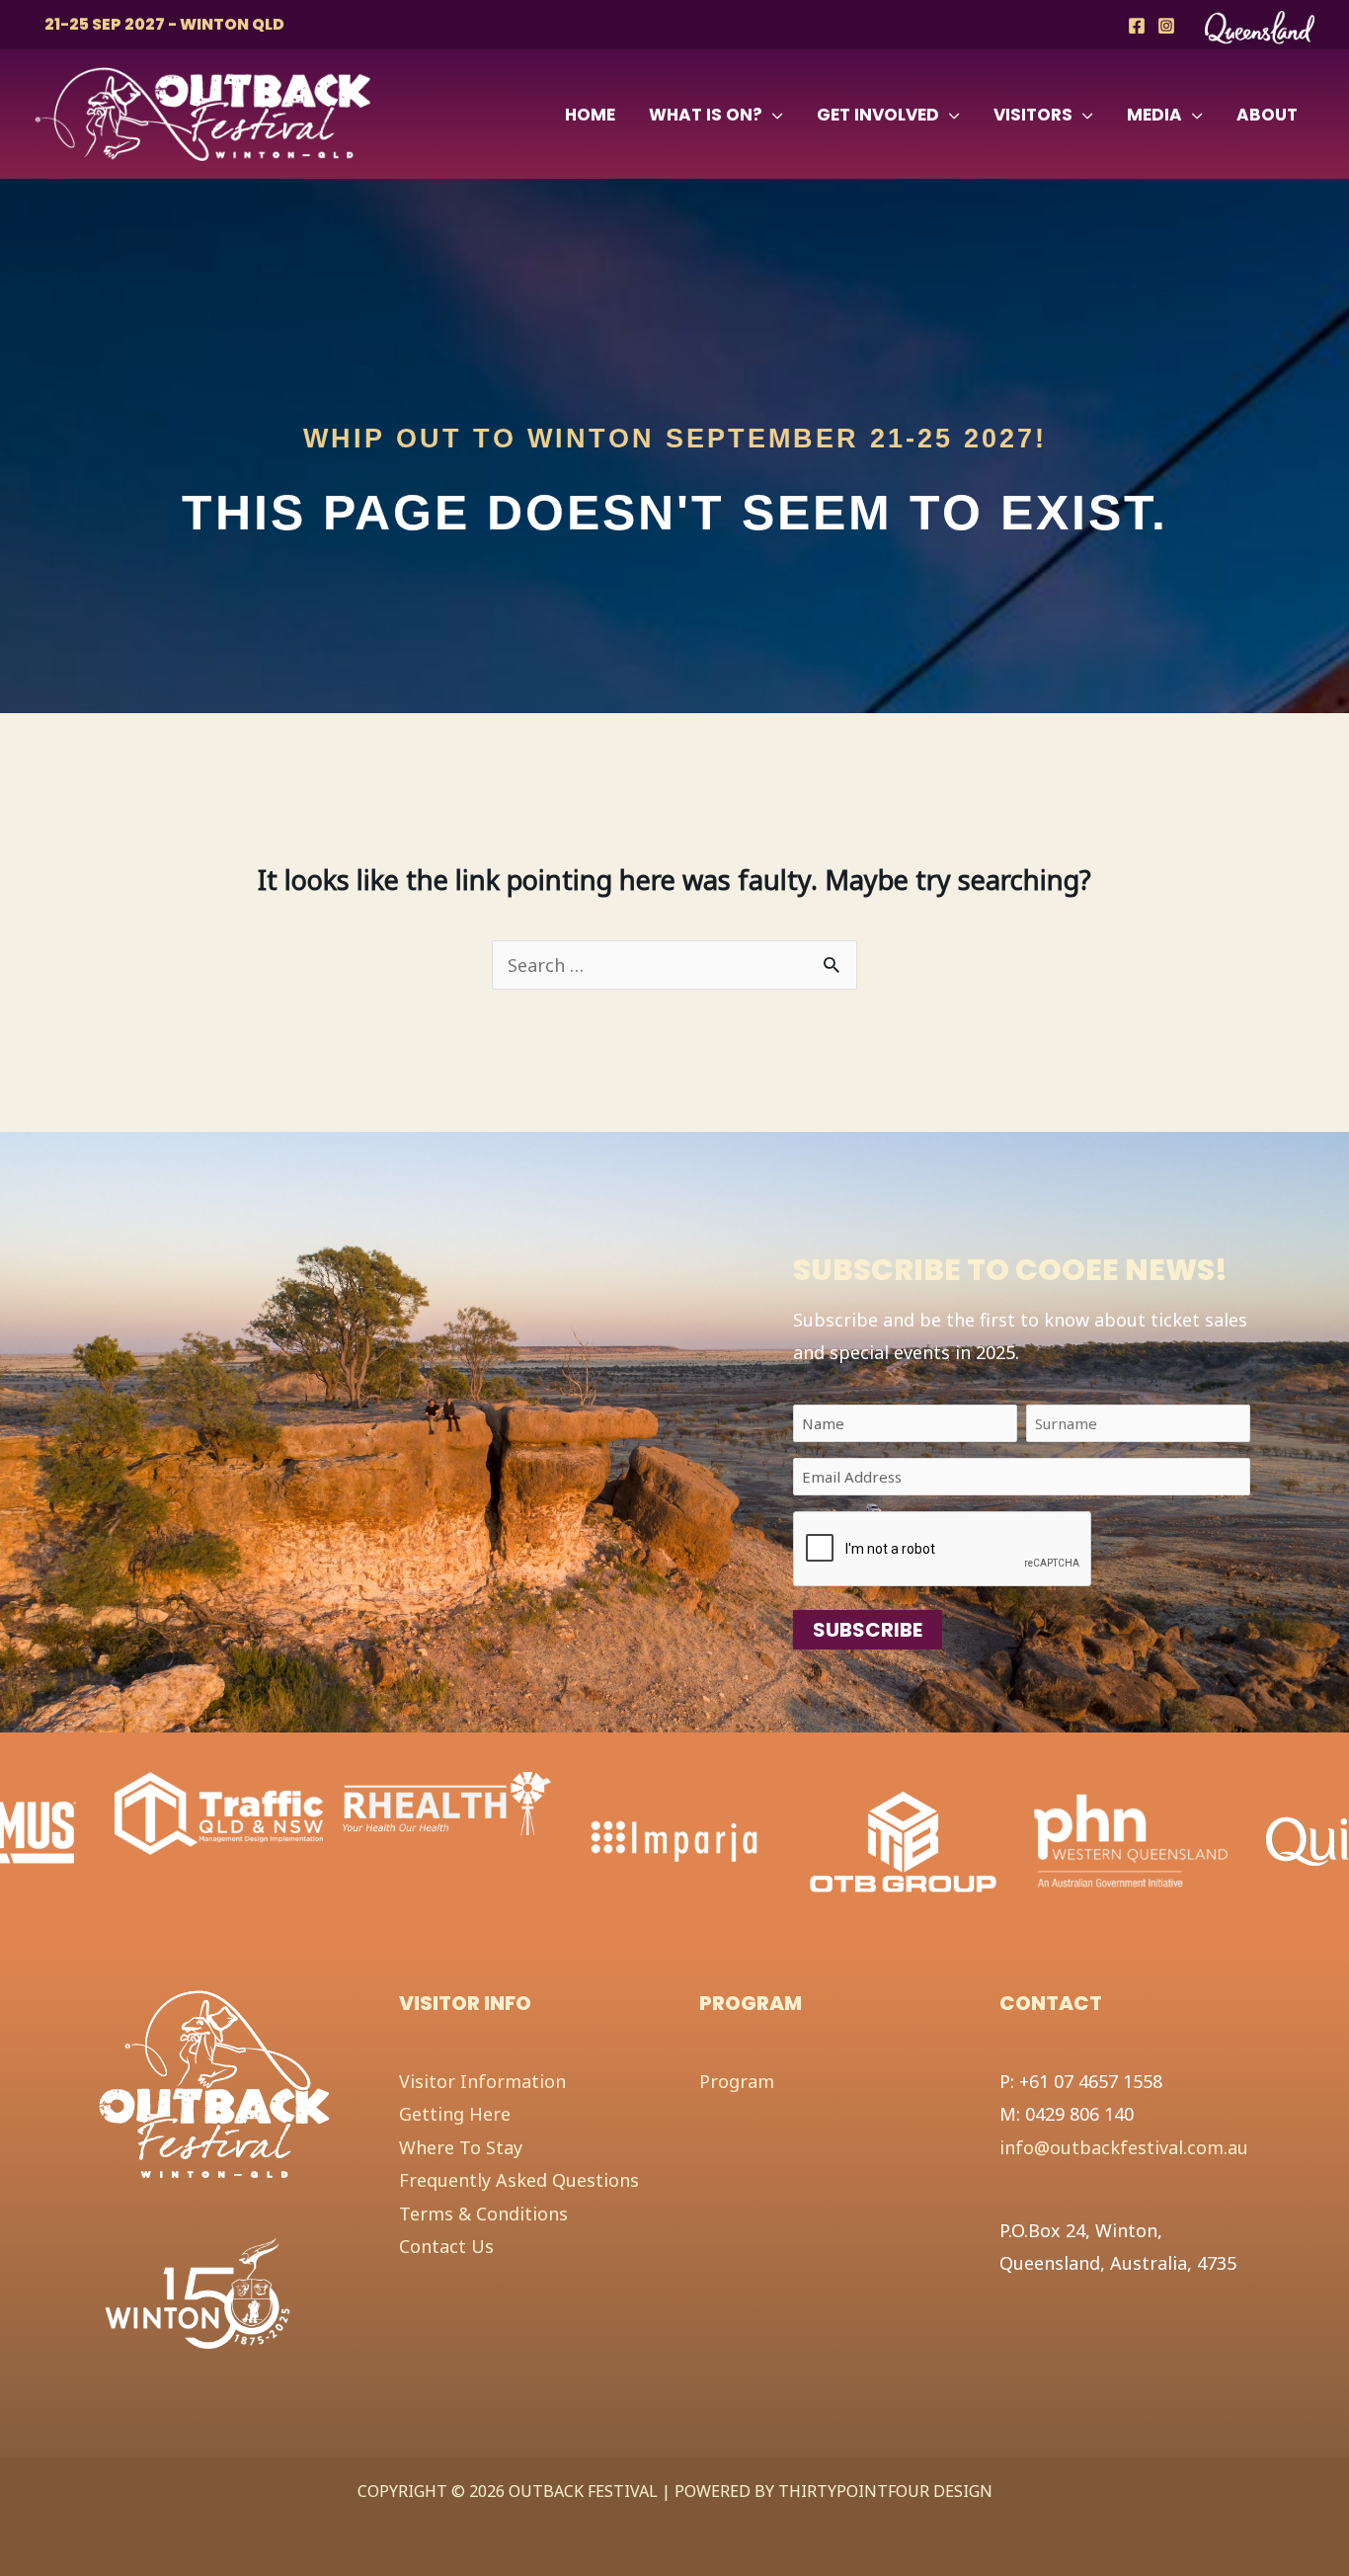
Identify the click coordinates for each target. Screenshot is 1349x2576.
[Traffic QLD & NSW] (219, 1811)
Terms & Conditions (483, 2214)
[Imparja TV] (675, 1840)
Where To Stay (461, 2147)
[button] (773, 115)
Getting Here (455, 2114)
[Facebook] (1137, 26)
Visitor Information (482, 2081)
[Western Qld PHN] (1131, 1840)
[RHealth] (447, 1802)
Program (737, 2081)
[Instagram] (1166, 26)
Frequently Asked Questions (519, 2180)
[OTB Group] (903, 1840)
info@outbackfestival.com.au (1124, 2147)
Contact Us (446, 2246)
